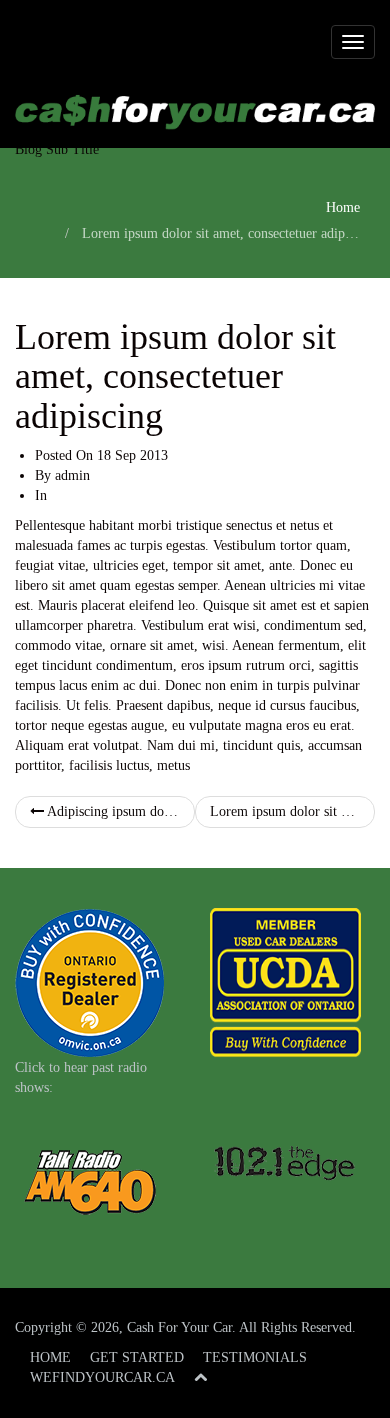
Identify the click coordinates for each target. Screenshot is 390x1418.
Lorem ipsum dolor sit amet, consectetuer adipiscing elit (292, 811)
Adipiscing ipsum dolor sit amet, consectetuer (119, 811)
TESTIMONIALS (255, 1357)
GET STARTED (137, 1357)
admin (72, 475)
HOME (50, 1357)
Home (343, 207)
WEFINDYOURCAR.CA (102, 1377)
